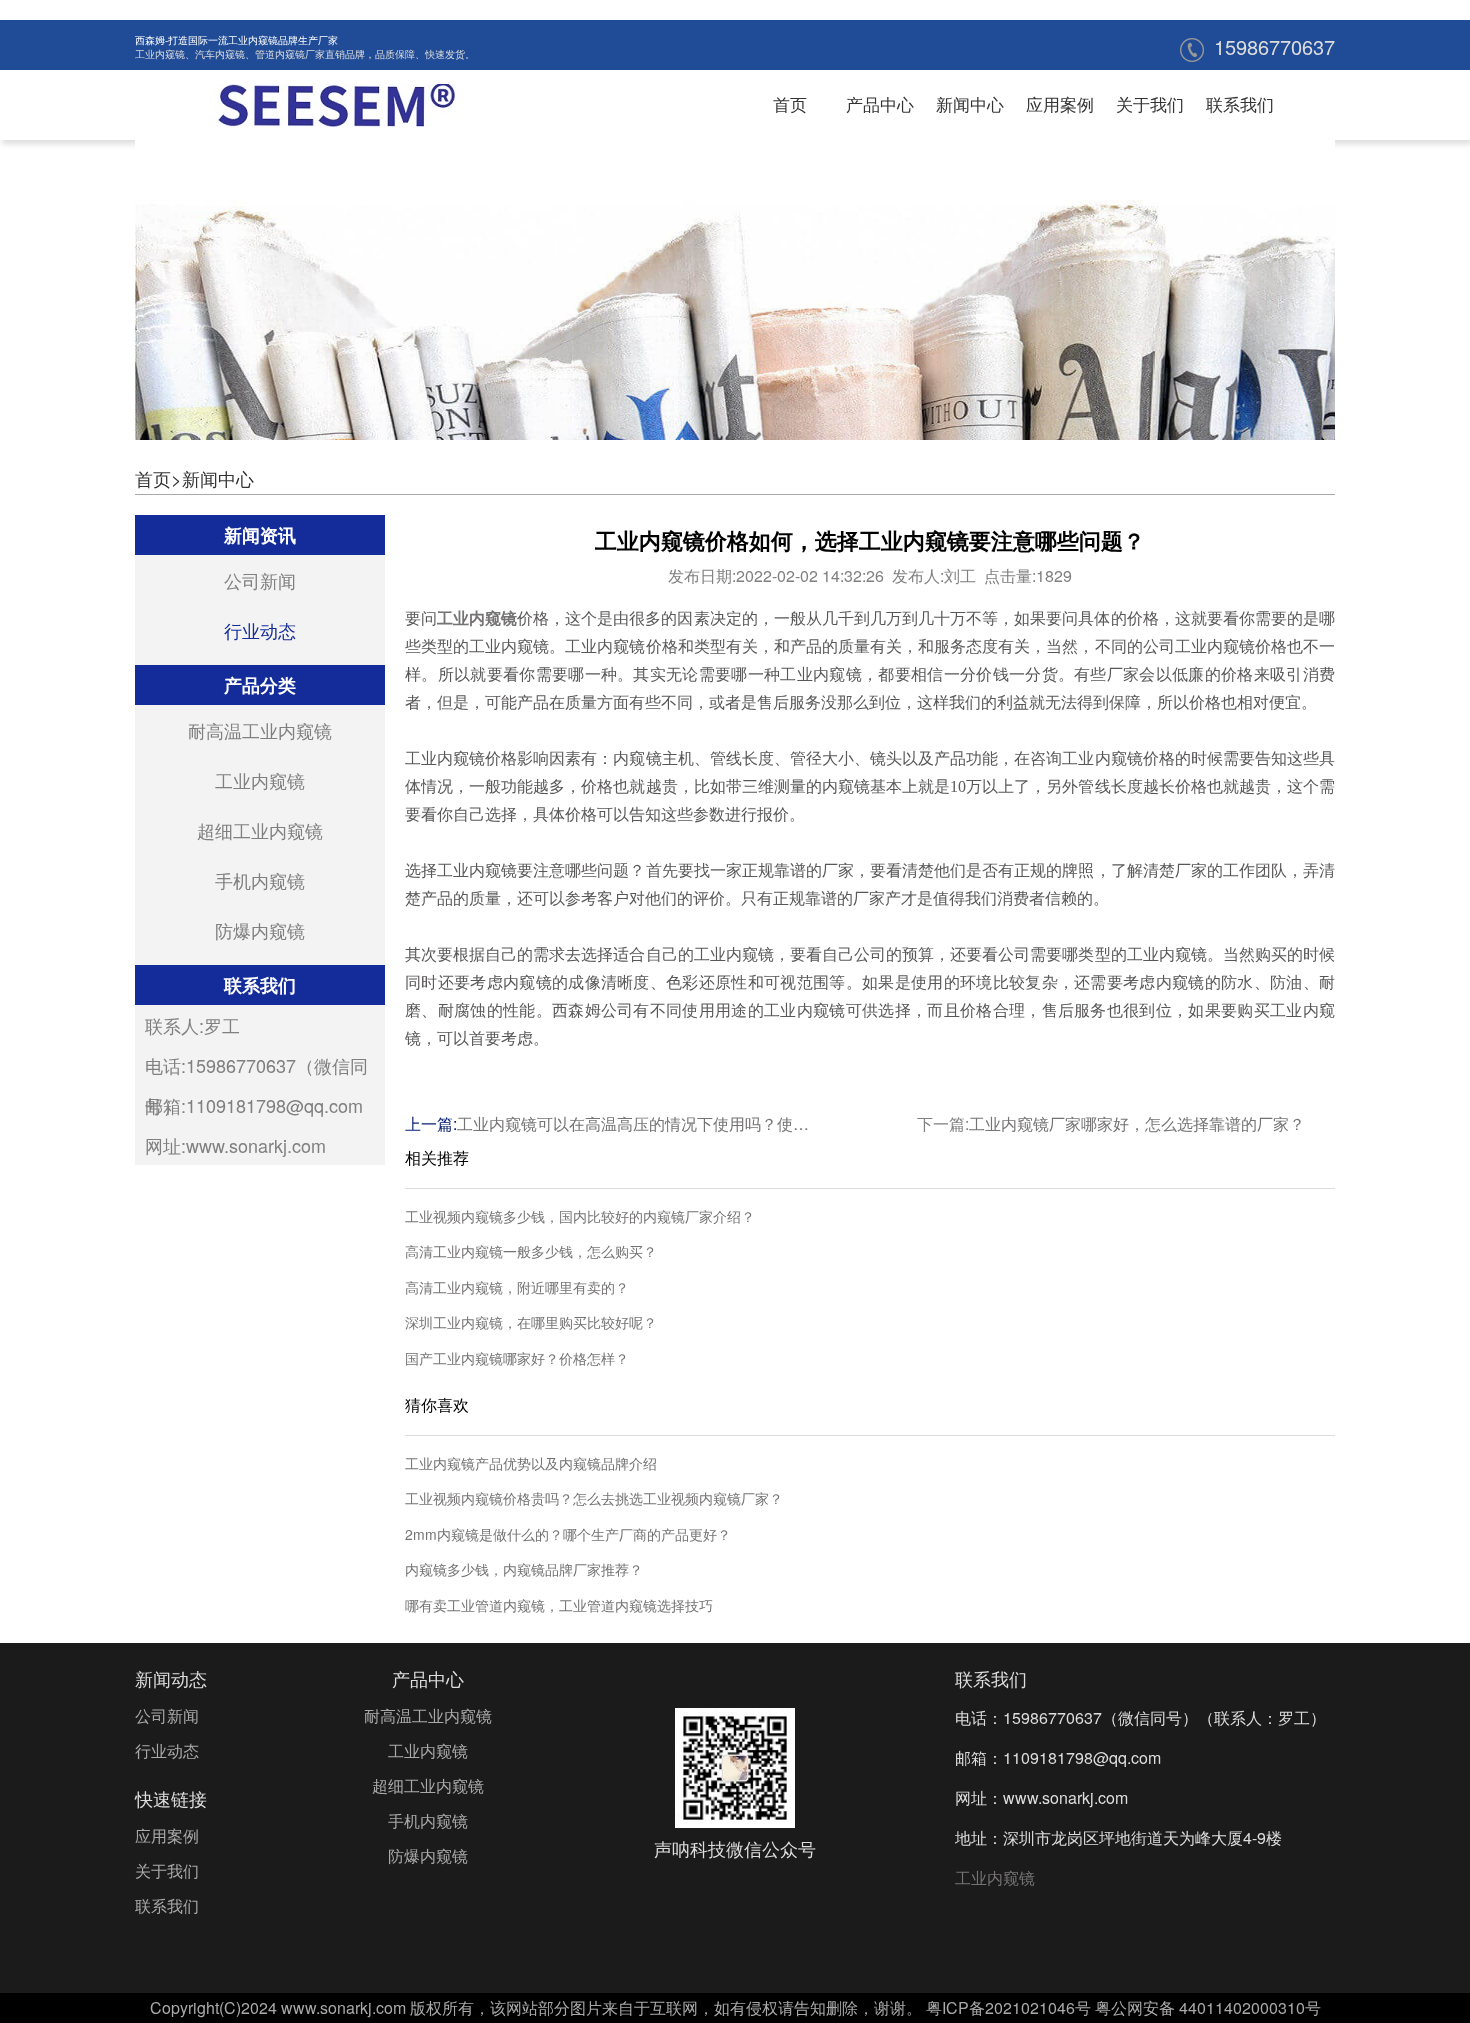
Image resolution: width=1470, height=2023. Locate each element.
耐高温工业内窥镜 (260, 730)
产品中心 (880, 103)
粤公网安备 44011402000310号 (1208, 2007)
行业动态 (260, 630)
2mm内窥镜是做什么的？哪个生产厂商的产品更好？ (568, 1534)
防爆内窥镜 (260, 930)
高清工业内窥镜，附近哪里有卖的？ (517, 1287)
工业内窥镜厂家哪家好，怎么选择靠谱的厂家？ (1137, 1123)
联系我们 (1240, 103)
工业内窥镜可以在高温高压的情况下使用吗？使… (633, 1123)
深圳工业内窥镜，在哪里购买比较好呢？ (531, 1322)
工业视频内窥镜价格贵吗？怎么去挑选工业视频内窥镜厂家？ (594, 1498)
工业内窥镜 (160, 54)
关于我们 (1150, 103)
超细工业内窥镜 (260, 830)
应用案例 (1060, 103)
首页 (790, 103)
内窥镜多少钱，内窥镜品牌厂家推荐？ (524, 1569)
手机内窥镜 (260, 880)
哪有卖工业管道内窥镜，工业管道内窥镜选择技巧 (559, 1605)
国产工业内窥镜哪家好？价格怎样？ (517, 1358)
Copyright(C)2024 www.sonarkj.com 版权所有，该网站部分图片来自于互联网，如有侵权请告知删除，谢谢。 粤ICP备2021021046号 (620, 2007)
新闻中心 (970, 103)
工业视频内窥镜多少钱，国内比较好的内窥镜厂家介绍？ (580, 1216)
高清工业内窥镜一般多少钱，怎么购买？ (531, 1251)
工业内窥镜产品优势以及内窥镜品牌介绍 (531, 1463)
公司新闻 (260, 580)
